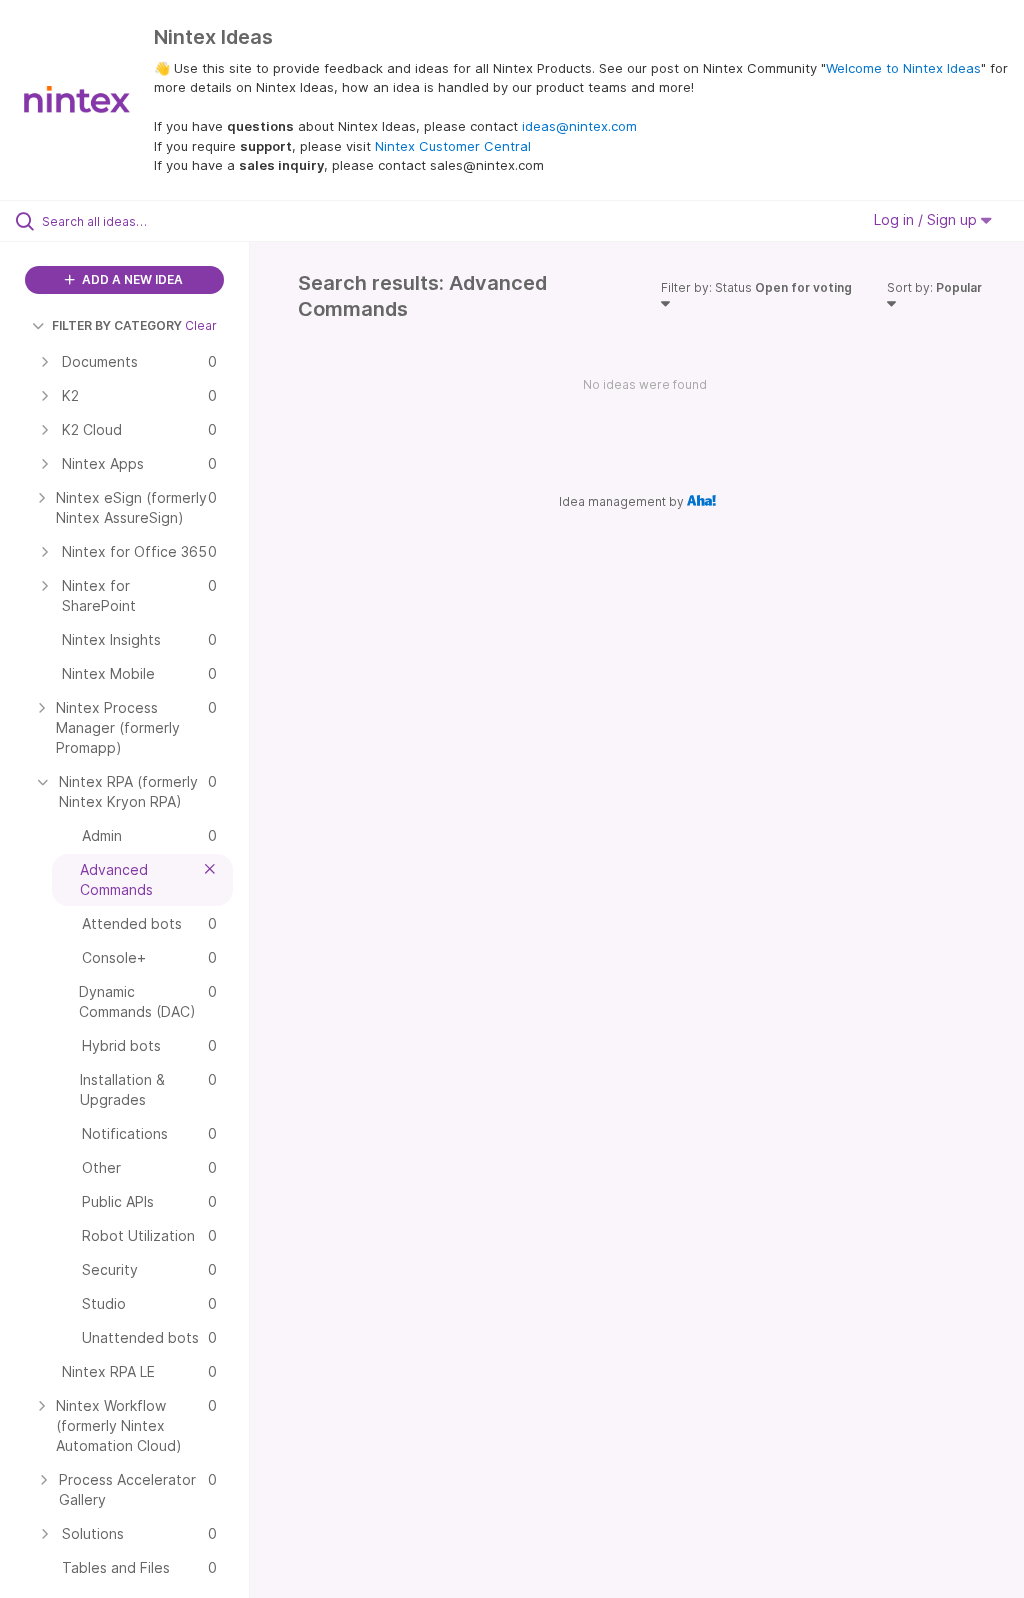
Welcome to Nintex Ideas (903, 68)
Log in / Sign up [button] (927, 219)
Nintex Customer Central (453, 146)
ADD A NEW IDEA (131, 279)
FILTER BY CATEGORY (117, 325)
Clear (201, 325)
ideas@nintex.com (579, 126)
